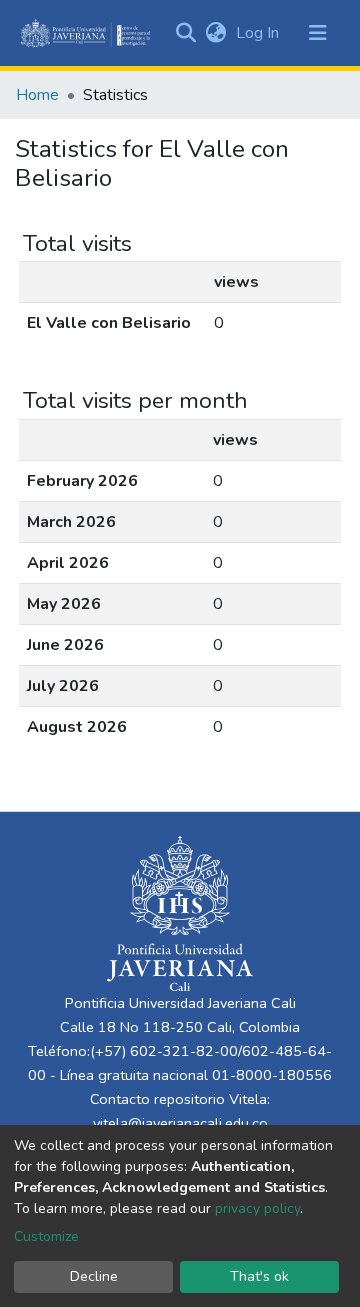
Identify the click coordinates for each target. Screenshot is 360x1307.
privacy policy (257, 1208)
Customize (46, 1236)
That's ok (259, 1276)
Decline (94, 1276)
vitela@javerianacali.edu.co (180, 1123)
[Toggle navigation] (318, 33)
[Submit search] (185, 33)
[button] (215, 33)
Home (37, 95)
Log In (259, 33)
